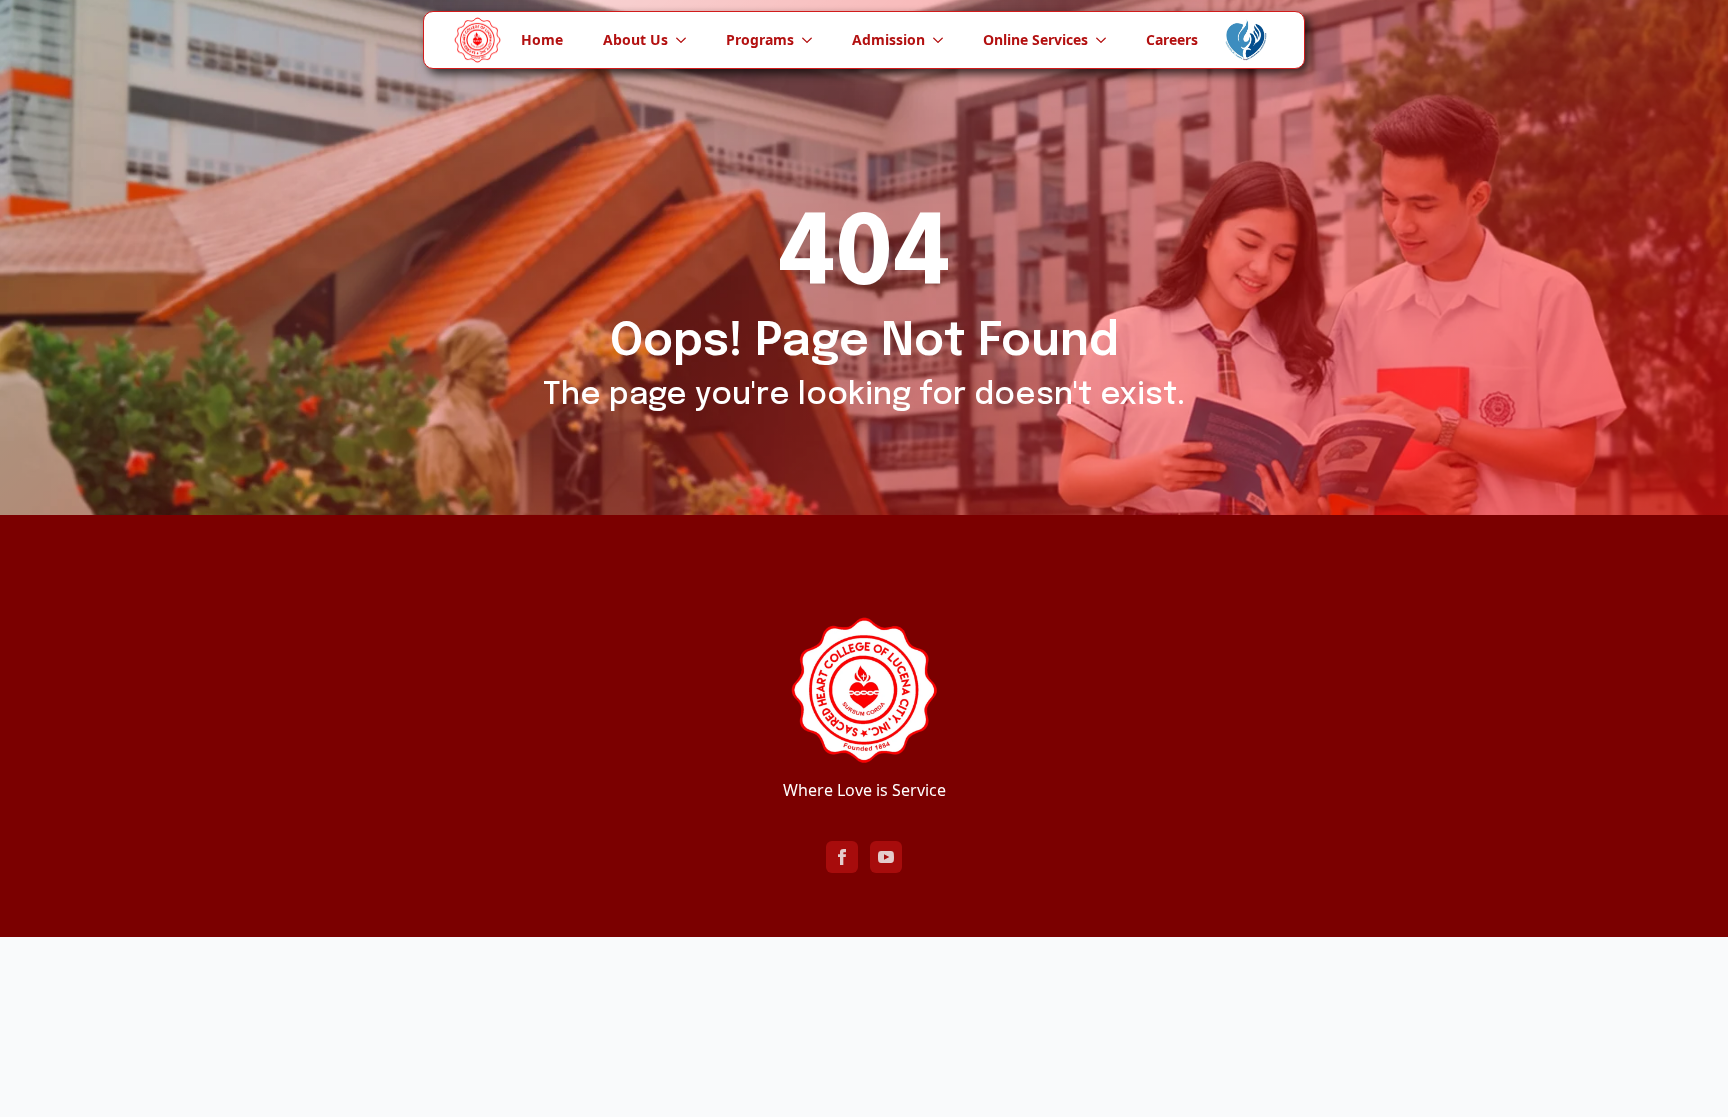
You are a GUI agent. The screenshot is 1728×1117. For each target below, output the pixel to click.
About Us (635, 39)
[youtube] (886, 857)
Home (542, 39)
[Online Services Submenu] (1107, 40)
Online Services (1035, 39)
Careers (1172, 39)
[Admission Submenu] (944, 40)
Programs (760, 39)
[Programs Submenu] (813, 40)
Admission (888, 39)
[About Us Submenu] (687, 40)
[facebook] (842, 857)
